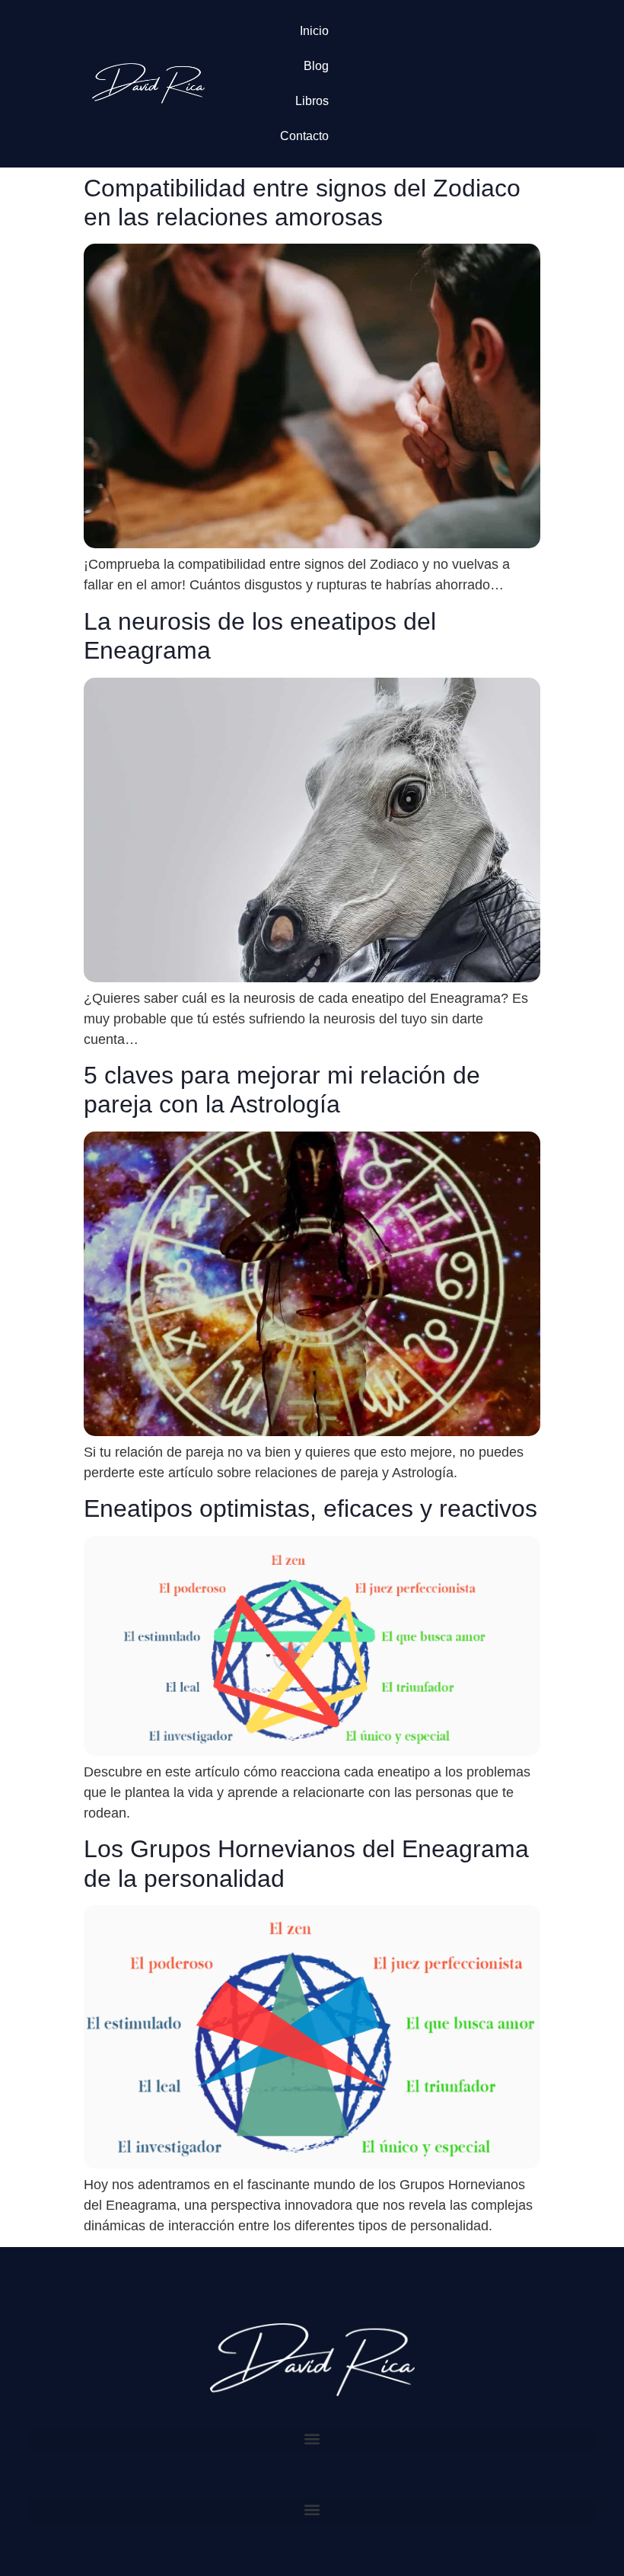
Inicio (314, 31)
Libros (312, 101)
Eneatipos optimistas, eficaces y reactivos (310, 1508)
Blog (316, 66)
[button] (312, 2439)
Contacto (304, 136)
